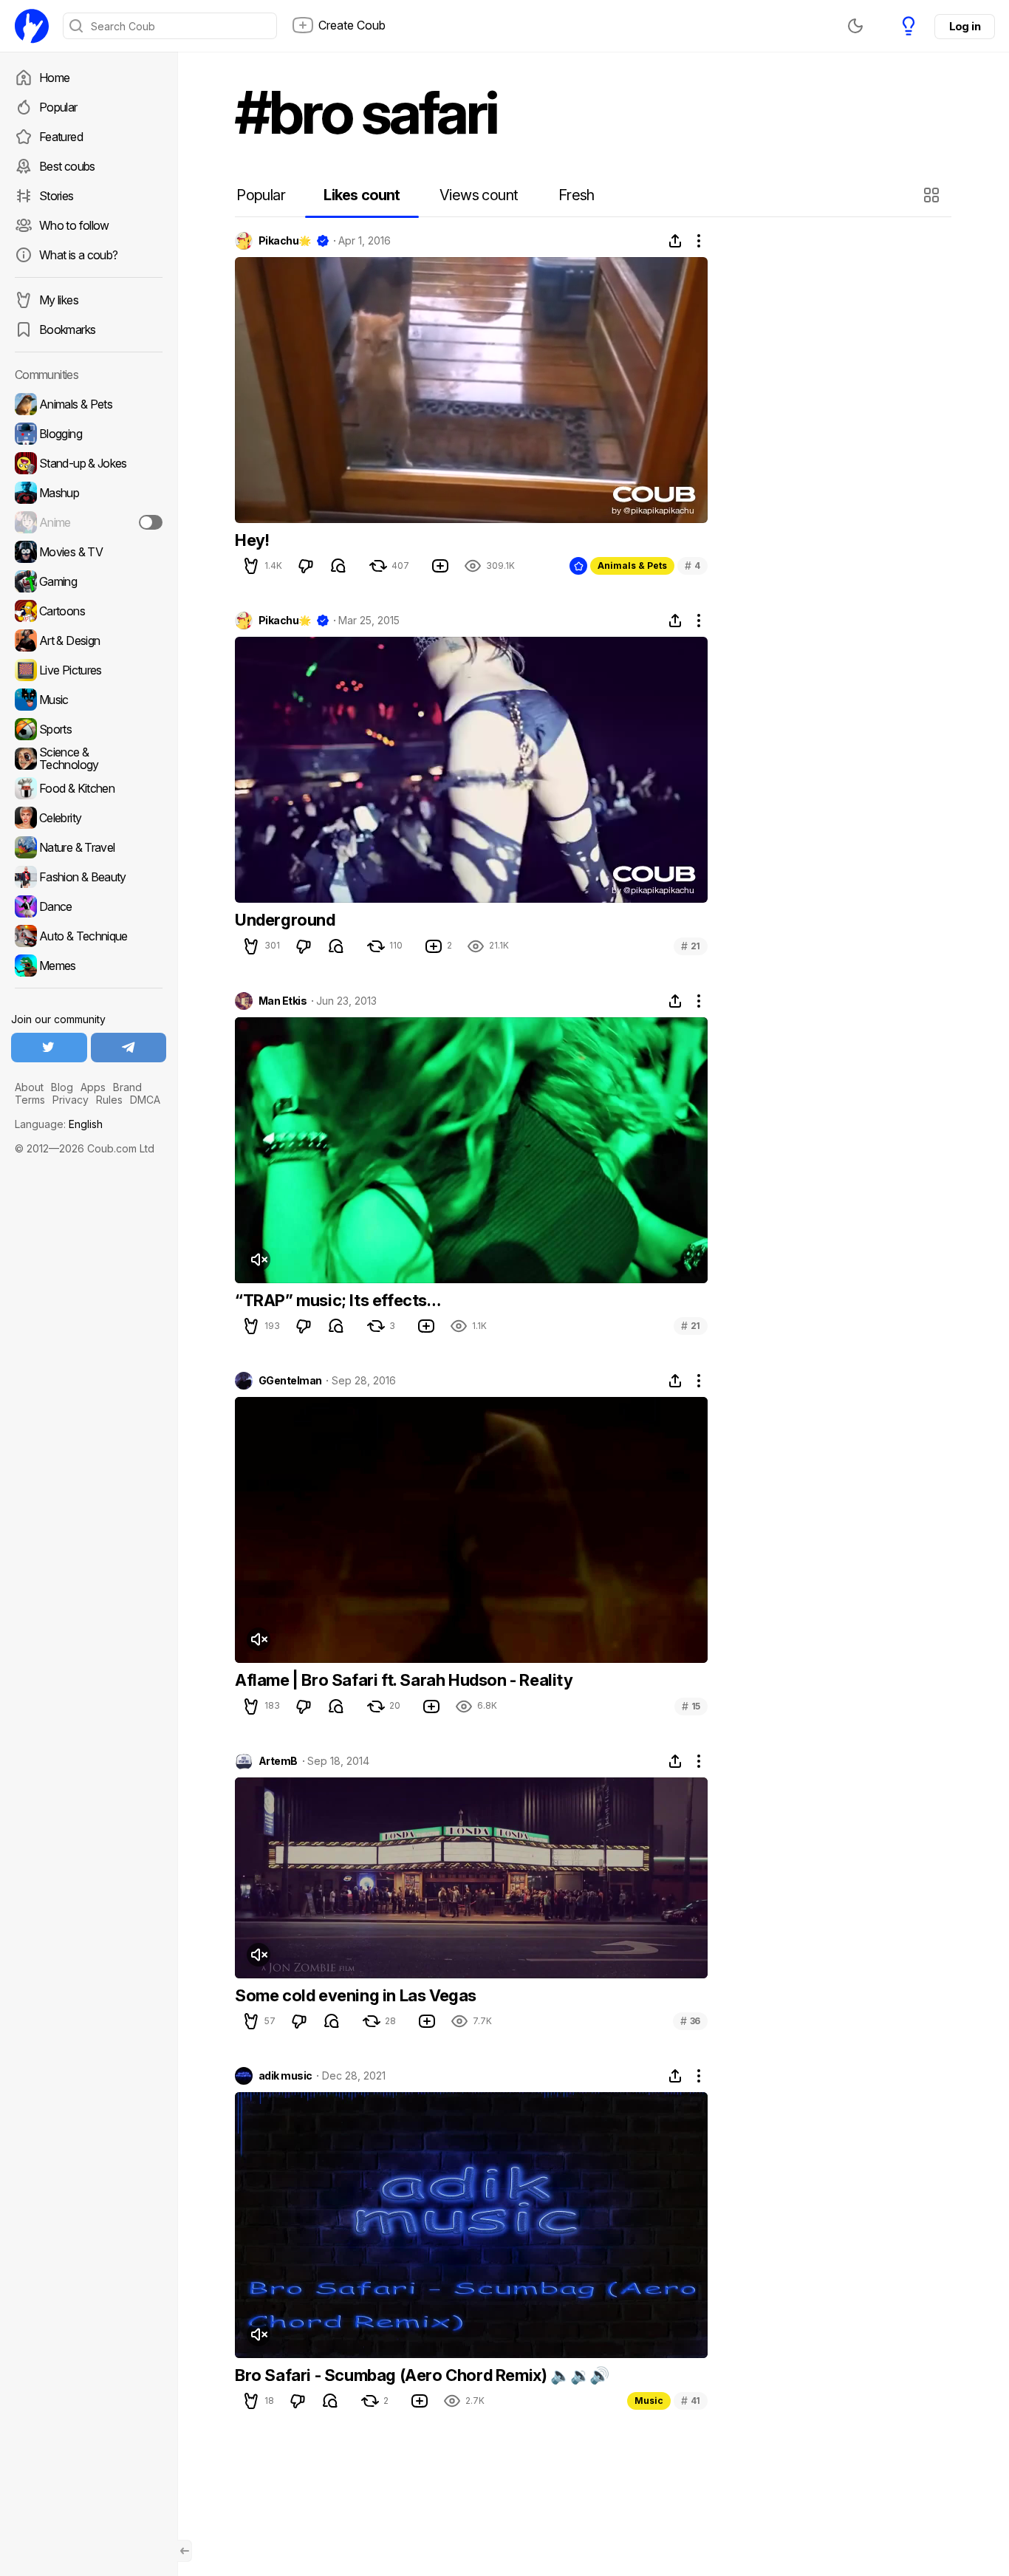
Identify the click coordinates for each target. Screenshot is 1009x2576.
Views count (479, 195)
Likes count (362, 195)
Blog (62, 1087)
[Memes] (89, 966)
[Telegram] (129, 1048)
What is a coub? (78, 255)
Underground (285, 920)
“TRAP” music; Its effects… (338, 1300)
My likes (59, 300)
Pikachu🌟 (285, 241)
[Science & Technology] (89, 759)
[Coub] (32, 26)
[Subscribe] (151, 522)
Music (649, 2401)
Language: (59, 1124)
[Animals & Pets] (89, 404)
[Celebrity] (89, 818)
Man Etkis (283, 1001)
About (29, 1087)
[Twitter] (49, 1048)
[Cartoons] (89, 611)
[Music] (89, 700)
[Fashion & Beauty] (89, 877)
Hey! (252, 540)
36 (690, 2021)
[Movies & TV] (89, 552)
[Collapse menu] (185, 2551)
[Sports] (89, 729)
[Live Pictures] (89, 670)
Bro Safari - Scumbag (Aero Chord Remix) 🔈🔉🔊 (422, 2375)
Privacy (71, 1100)
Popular (58, 107)
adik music (285, 2076)
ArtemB (278, 1761)
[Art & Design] (89, 640)
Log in (965, 26)
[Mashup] (89, 493)
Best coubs (67, 166)
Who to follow (74, 225)
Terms (30, 1100)
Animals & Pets (632, 566)
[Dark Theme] (855, 26)
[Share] (675, 241)
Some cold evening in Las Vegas (356, 1995)
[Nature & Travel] (89, 847)
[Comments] (338, 566)
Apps (93, 1087)
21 (691, 946)
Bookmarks (67, 329)
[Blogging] (89, 434)
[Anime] (89, 522)
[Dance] (89, 906)
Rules (109, 1100)
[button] (933, 195)
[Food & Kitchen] (89, 788)
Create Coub (352, 25)
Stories (57, 196)
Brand (127, 1087)
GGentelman (290, 1381)
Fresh (577, 195)
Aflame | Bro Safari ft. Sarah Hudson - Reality (404, 1680)
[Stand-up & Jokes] (89, 463)
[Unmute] (259, 1260)
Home (54, 78)
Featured (61, 137)
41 (691, 2401)
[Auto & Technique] (89, 936)
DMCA (145, 1100)
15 (691, 1706)
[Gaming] (89, 581)
